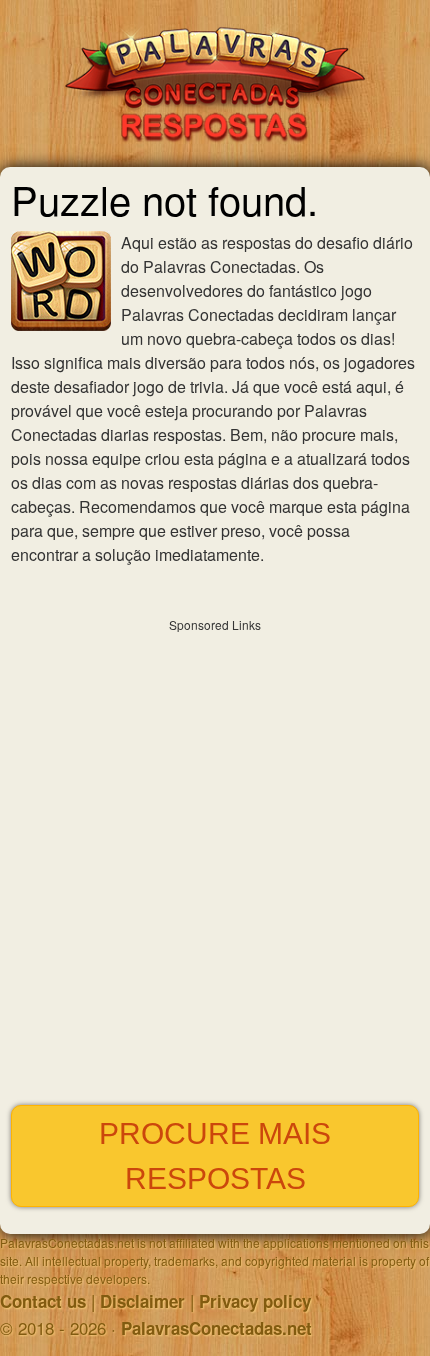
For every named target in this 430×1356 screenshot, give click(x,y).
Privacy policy (255, 1301)
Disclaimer (142, 1301)
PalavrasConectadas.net (216, 1328)
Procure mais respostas (215, 1156)
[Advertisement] (215, 857)
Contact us (43, 1301)
